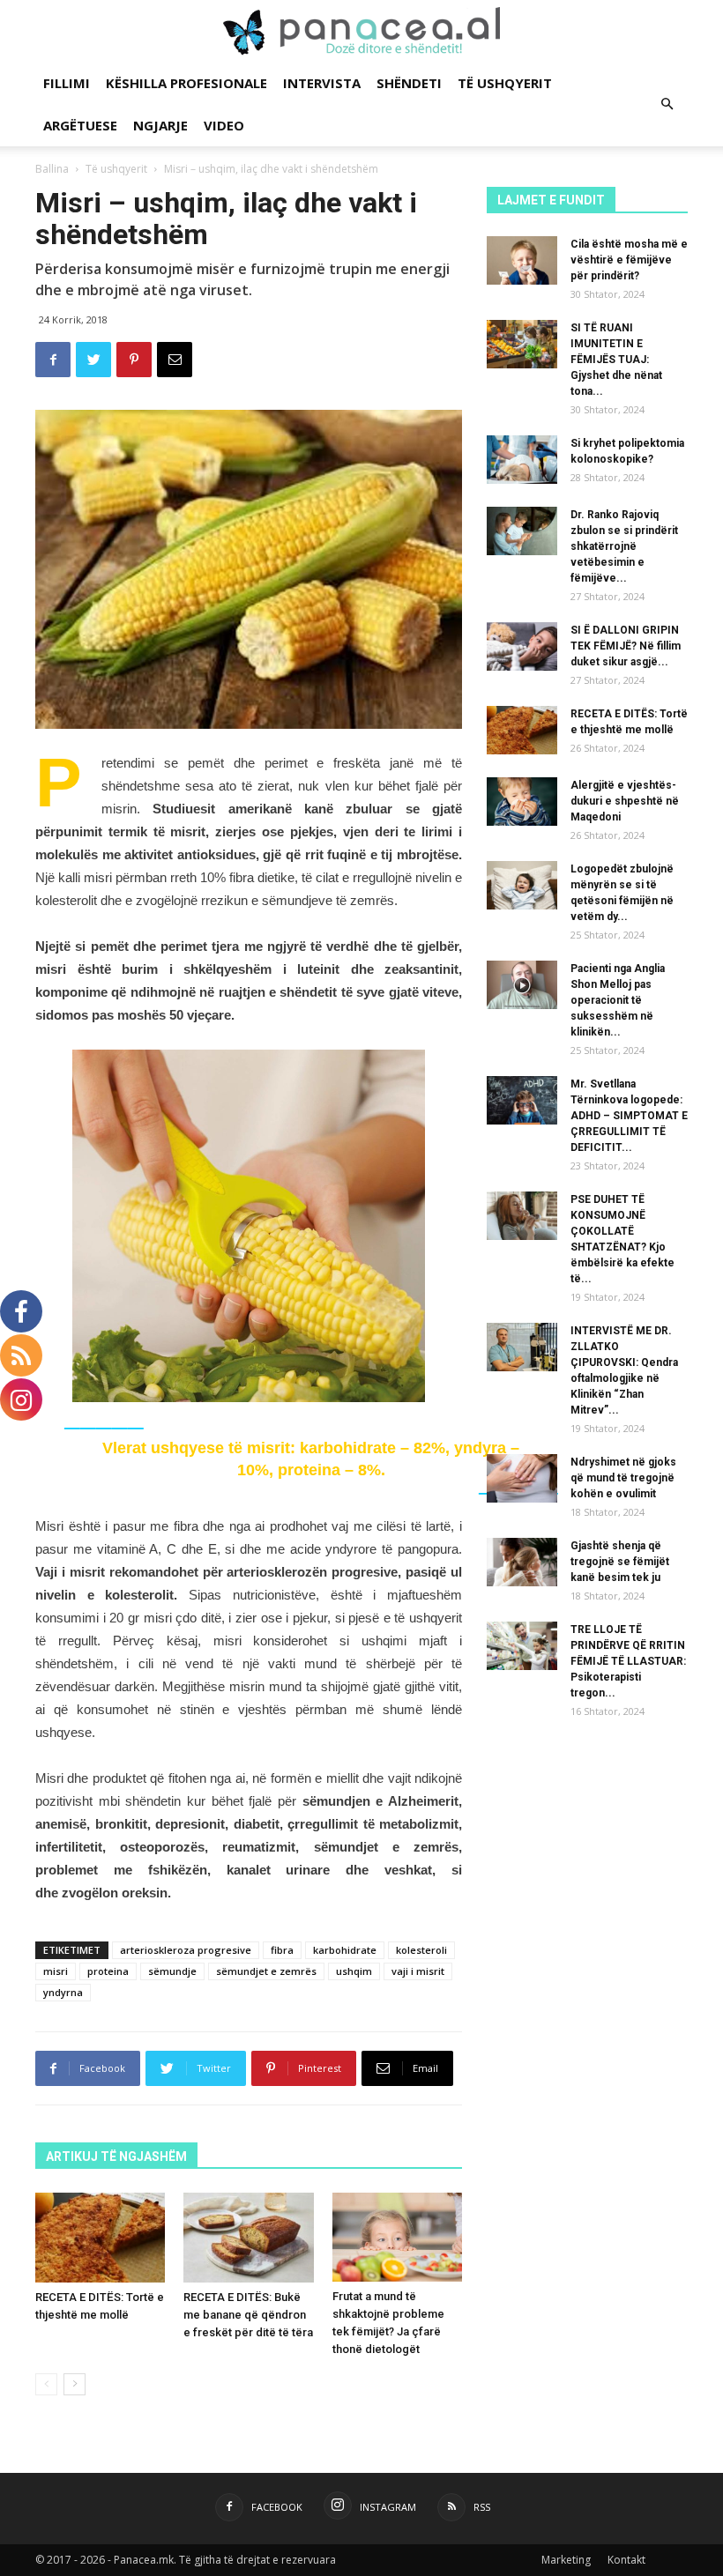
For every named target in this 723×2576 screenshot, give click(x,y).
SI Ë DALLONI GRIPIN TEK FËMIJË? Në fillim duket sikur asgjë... (626, 646)
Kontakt (626, 2560)
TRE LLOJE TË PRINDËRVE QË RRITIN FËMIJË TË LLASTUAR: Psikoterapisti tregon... (628, 1661)
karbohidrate (345, 1950)
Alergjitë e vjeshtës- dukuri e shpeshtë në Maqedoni (625, 801)
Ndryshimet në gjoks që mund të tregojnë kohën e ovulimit (623, 1478)
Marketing (566, 2560)
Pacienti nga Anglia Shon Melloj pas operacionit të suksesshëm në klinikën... (618, 1000)
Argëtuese (80, 125)
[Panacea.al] (361, 32)
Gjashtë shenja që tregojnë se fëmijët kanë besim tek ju (620, 1562)
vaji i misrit (418, 1971)
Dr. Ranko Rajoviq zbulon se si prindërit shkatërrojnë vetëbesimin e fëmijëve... (624, 546)
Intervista (322, 83)
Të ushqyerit (505, 83)
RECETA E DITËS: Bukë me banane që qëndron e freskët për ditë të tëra (248, 2315)
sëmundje (172, 1971)
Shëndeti (409, 83)
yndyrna (63, 1992)
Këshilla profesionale (186, 83)
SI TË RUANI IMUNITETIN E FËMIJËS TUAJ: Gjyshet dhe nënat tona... (616, 360)
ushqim (354, 1971)
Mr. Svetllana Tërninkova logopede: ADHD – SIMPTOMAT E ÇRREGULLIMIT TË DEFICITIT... (629, 1116)
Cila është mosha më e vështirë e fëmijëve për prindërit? (629, 260)
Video (224, 125)
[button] (667, 104)
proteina (108, 1971)
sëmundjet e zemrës (266, 1971)
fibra (282, 1950)
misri (56, 1971)
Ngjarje (160, 125)
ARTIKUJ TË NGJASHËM (116, 2157)
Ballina (52, 169)
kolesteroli (421, 1950)
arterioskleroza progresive (186, 1950)
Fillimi (67, 83)
